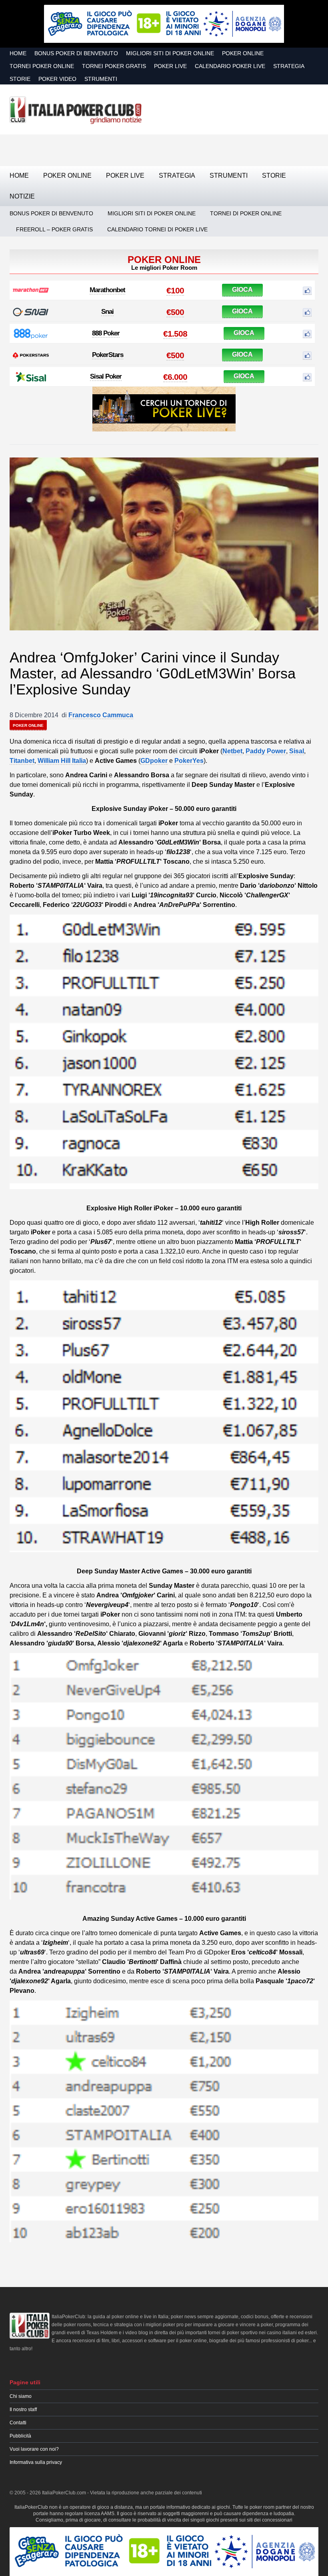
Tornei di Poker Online (246, 213)
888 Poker (106, 333)
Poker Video (57, 79)
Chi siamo (21, 2396)
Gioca (242, 290)
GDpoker (154, 761)
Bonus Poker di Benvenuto (76, 53)
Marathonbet (107, 290)
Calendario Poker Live (230, 66)
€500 (175, 312)
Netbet (232, 751)
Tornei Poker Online (42, 66)
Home (18, 53)
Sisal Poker (106, 376)
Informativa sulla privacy (36, 2462)
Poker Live (170, 66)
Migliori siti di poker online (170, 53)
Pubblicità (20, 2436)
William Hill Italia (62, 761)
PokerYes (189, 761)
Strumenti (101, 79)
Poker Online (243, 53)
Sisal (297, 751)
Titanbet (22, 761)
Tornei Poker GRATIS (114, 66)
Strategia (289, 66)
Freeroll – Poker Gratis (54, 229)
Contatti (18, 2423)
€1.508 (175, 334)
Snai (107, 312)
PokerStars (108, 355)
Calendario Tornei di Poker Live (157, 229)
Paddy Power (266, 751)
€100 (175, 290)
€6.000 (175, 377)
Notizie (22, 196)
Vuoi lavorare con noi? (34, 2449)
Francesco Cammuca (101, 715)
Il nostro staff (23, 2409)
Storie (20, 79)
